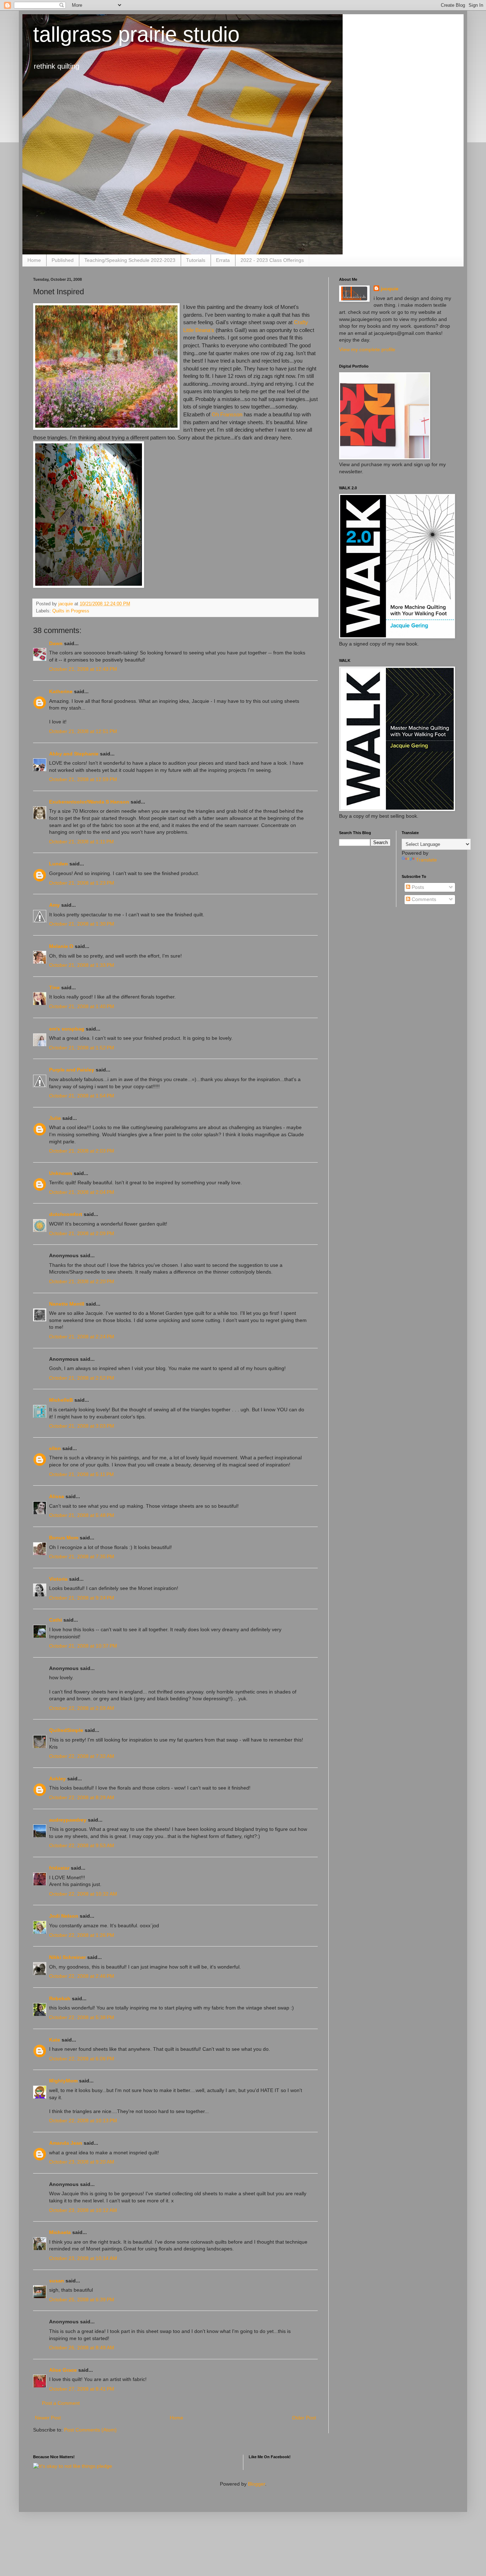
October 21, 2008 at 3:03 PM (82, 1426)
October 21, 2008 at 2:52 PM (82, 1378)
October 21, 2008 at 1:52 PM (82, 1048)
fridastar (59, 1868)
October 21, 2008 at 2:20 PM (82, 1281)
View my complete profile (367, 349)
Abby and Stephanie (74, 754)
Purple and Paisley (72, 1070)
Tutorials (196, 260)
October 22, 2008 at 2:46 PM (82, 1976)
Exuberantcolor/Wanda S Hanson (89, 802)
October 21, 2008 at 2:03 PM (82, 1151)
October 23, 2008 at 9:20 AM (82, 2162)
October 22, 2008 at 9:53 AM (82, 1845)
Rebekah (60, 1998)
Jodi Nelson (64, 1916)
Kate (55, 2040)
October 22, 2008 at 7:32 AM (82, 1756)
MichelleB (61, 1400)
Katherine (61, 691)
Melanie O (61, 946)
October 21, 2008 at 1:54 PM (82, 1096)
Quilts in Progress (71, 611)
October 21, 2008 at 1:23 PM (82, 883)
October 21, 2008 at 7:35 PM (82, 1556)
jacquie (390, 289)
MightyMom (63, 2081)
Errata (223, 260)
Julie (55, 1118)
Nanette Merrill (67, 1304)
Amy (54, 905)
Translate (426, 860)
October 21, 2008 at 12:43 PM (83, 669)
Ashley (57, 1779)
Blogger (257, 2484)
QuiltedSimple (66, 1730)
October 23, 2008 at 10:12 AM (83, 2210)
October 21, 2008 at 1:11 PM (81, 842)
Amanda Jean (66, 2143)
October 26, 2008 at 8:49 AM (82, 2348)
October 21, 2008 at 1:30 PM (82, 924)
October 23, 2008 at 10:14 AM (83, 2258)
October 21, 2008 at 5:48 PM (82, 1515)
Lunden (59, 864)
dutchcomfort (66, 1214)
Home (34, 260)
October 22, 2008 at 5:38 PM (82, 2017)
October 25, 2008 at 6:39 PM (82, 2300)
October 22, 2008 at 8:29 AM (82, 1797)
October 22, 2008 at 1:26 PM (82, 1935)
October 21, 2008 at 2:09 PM (82, 1233)
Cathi (56, 1620)
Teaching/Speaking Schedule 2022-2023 (130, 260)
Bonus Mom (64, 1538)
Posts (417, 887)
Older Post (304, 2418)
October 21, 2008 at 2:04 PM (82, 1192)
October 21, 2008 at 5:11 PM (81, 1474)
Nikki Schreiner (67, 1957)
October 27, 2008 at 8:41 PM (82, 2389)
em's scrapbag (67, 1029)
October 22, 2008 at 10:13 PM (83, 2121)
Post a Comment (61, 2403)
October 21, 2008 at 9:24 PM (82, 1598)
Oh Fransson (227, 414)
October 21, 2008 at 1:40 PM (82, 1006)
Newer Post (48, 2418)
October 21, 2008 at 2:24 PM (82, 1337)
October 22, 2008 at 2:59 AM (82, 1708)
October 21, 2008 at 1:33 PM (82, 965)
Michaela (60, 2232)
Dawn (56, 643)
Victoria (58, 1579)
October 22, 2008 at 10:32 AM (83, 1894)
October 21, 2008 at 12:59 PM (83, 779)
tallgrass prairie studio (136, 34)
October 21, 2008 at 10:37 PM (83, 1646)
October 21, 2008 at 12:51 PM (83, 731)
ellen (55, 1448)
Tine (54, 987)
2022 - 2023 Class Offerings (272, 260)
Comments (423, 899)
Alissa (57, 1496)
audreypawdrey (68, 1820)
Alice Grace (63, 2370)
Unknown (61, 1173)
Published (63, 260)
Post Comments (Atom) (90, 2430)
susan (57, 2281)
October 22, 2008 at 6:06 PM (82, 2059)
